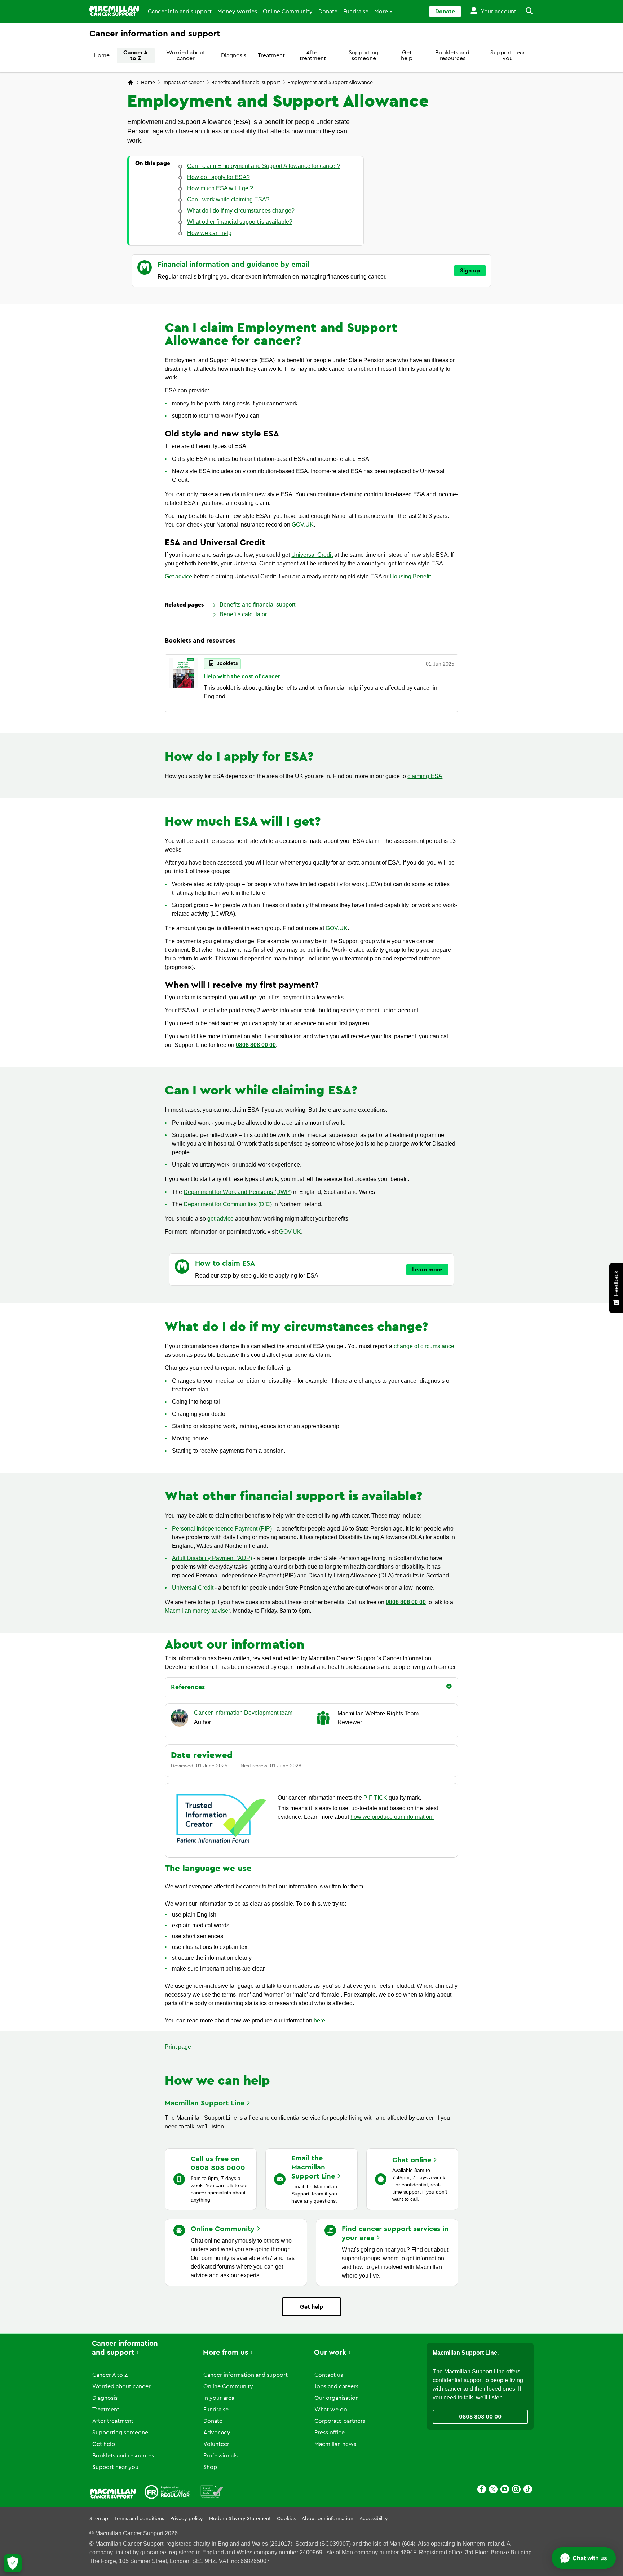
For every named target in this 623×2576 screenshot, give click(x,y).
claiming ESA (425, 776)
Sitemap (99, 2519)
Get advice (178, 576)
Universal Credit (312, 555)
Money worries (237, 12)
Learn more (427, 1270)
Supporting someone (364, 55)
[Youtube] (505, 2490)
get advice (220, 1219)
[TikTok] (528, 2490)
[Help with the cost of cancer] (183, 683)
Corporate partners (340, 2421)
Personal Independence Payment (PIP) (222, 1529)
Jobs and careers (336, 2386)
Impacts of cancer (183, 83)
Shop (210, 2467)
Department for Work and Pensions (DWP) (238, 1192)
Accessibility (374, 2519)
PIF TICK (375, 1798)
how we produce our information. (392, 1817)
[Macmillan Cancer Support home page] (131, 83)
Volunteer (216, 2444)
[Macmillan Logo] (114, 11)
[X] (493, 2490)
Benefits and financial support (246, 83)
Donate (328, 12)
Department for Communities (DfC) (228, 1204)
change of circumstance (424, 1346)
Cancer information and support (246, 2375)
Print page (178, 2047)
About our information (328, 2519)
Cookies (286, 2519)
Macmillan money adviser (197, 1611)
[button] (525, 12)
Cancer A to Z (136, 55)
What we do (331, 2410)
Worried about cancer (186, 55)
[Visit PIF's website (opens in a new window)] (221, 1844)
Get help (407, 55)
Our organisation (337, 2398)
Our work (330, 2353)
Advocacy (217, 2433)
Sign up (470, 271)
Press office (330, 2433)
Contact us (329, 2375)
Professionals (220, 2456)
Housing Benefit (410, 576)
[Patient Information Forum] (212, 2493)
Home (102, 55)
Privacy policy (187, 2519)
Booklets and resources (452, 55)
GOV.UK (303, 525)
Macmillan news (335, 2444)
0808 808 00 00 (256, 1045)
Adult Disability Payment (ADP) (212, 1558)
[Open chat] (584, 2558)
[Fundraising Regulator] (167, 2493)
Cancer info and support (180, 12)
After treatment (313, 55)
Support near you (508, 55)
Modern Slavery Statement (240, 2519)
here (319, 2020)
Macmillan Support (205, 2103)
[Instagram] (516, 2490)
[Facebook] (482, 2490)
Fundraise (356, 12)
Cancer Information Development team (243, 1713)
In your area (219, 2398)
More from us (226, 2353)
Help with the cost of (242, 676)
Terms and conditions (139, 2519)
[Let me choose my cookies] (13, 2563)
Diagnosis (234, 55)
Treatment (271, 55)
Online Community (288, 12)
